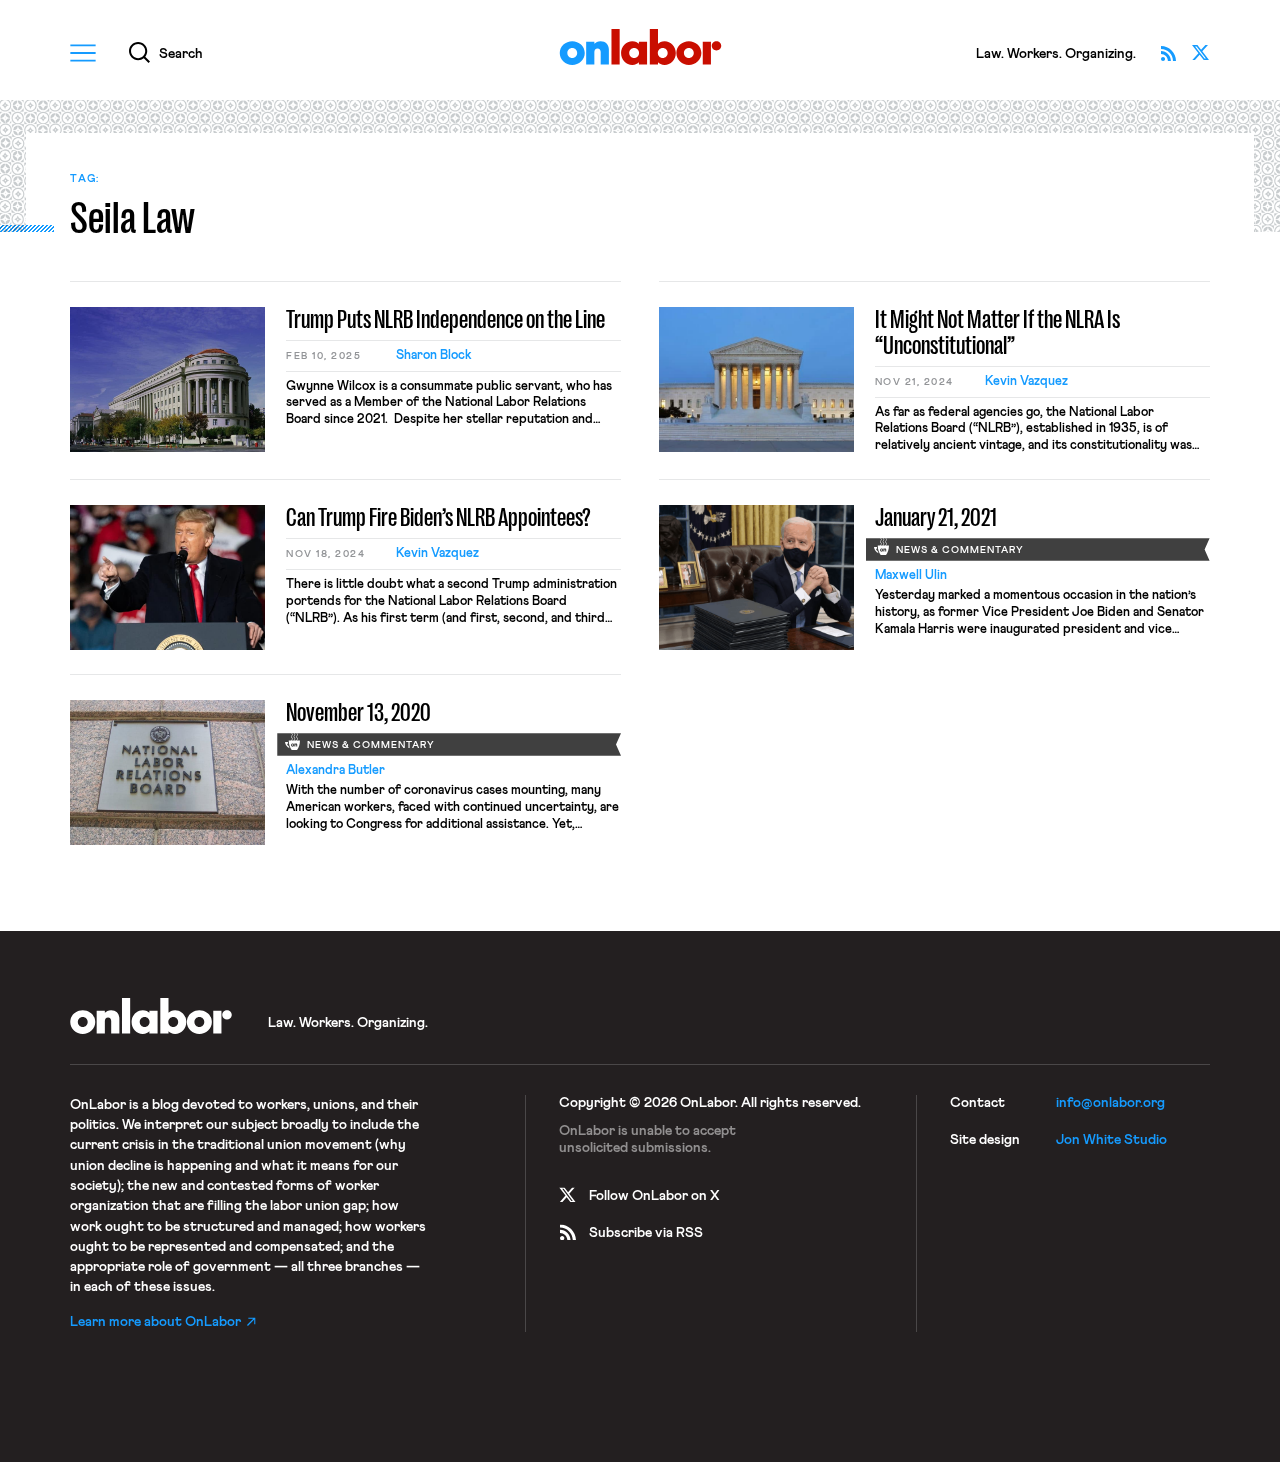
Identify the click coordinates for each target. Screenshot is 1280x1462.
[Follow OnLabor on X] (1201, 53)
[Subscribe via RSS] (1169, 53)
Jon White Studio (1111, 1140)
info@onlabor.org (1110, 1103)
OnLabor (640, 47)
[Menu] (83, 53)
